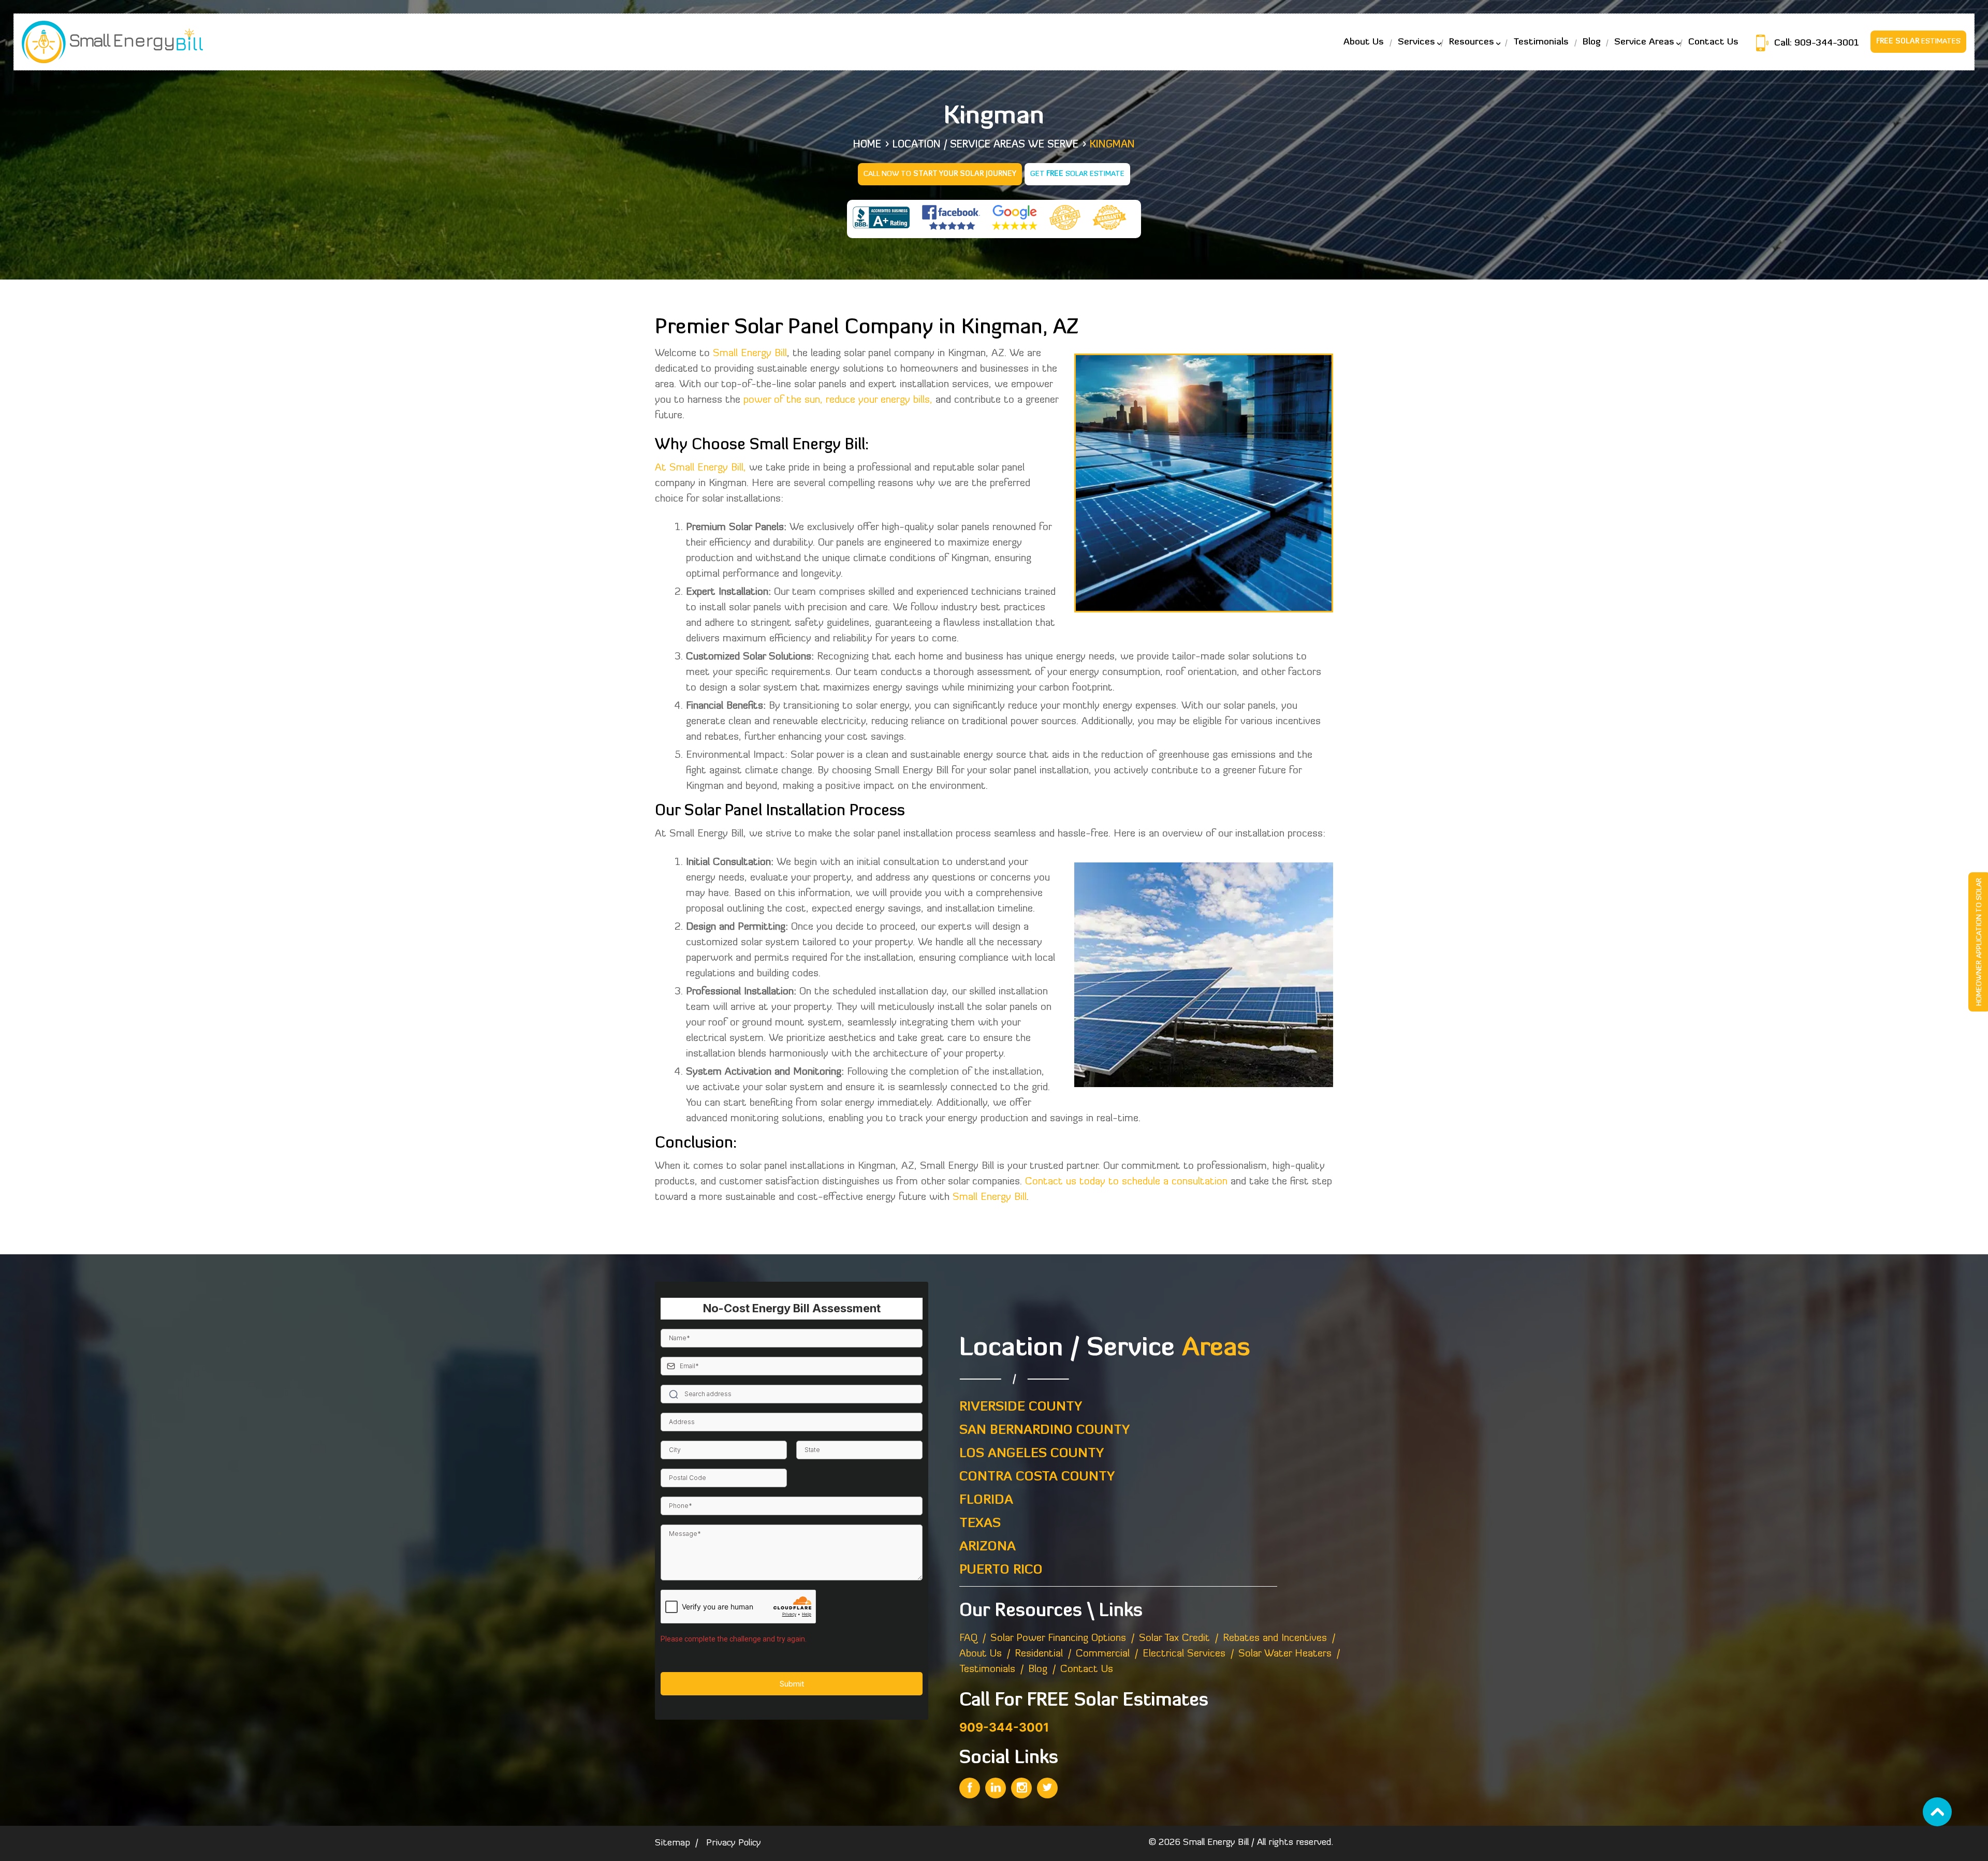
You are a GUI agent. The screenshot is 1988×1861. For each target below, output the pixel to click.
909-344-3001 (1825, 43)
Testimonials (1541, 42)
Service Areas (1644, 42)
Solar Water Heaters (1285, 1654)
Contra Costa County (1037, 1477)
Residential (1039, 1654)
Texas (980, 1524)
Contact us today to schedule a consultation (1126, 1182)
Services (1416, 42)
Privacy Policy (734, 1843)
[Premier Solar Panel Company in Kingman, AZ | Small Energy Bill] (970, 1788)
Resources (1472, 42)
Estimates (1918, 42)
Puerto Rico (1001, 1570)
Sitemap (673, 1843)
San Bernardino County (1044, 1431)
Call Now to (940, 174)
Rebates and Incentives (1275, 1638)
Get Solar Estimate (1077, 174)
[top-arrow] (1937, 1812)
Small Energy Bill (750, 354)
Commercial (1103, 1654)
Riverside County (1021, 1407)
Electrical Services (1184, 1654)
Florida (986, 1500)
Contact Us (1713, 42)
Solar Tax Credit (1174, 1638)
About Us (1364, 42)
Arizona (988, 1547)
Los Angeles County (1032, 1454)
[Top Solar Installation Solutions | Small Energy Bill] (112, 41)
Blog (1591, 42)
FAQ (968, 1638)
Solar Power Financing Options (1058, 1638)
